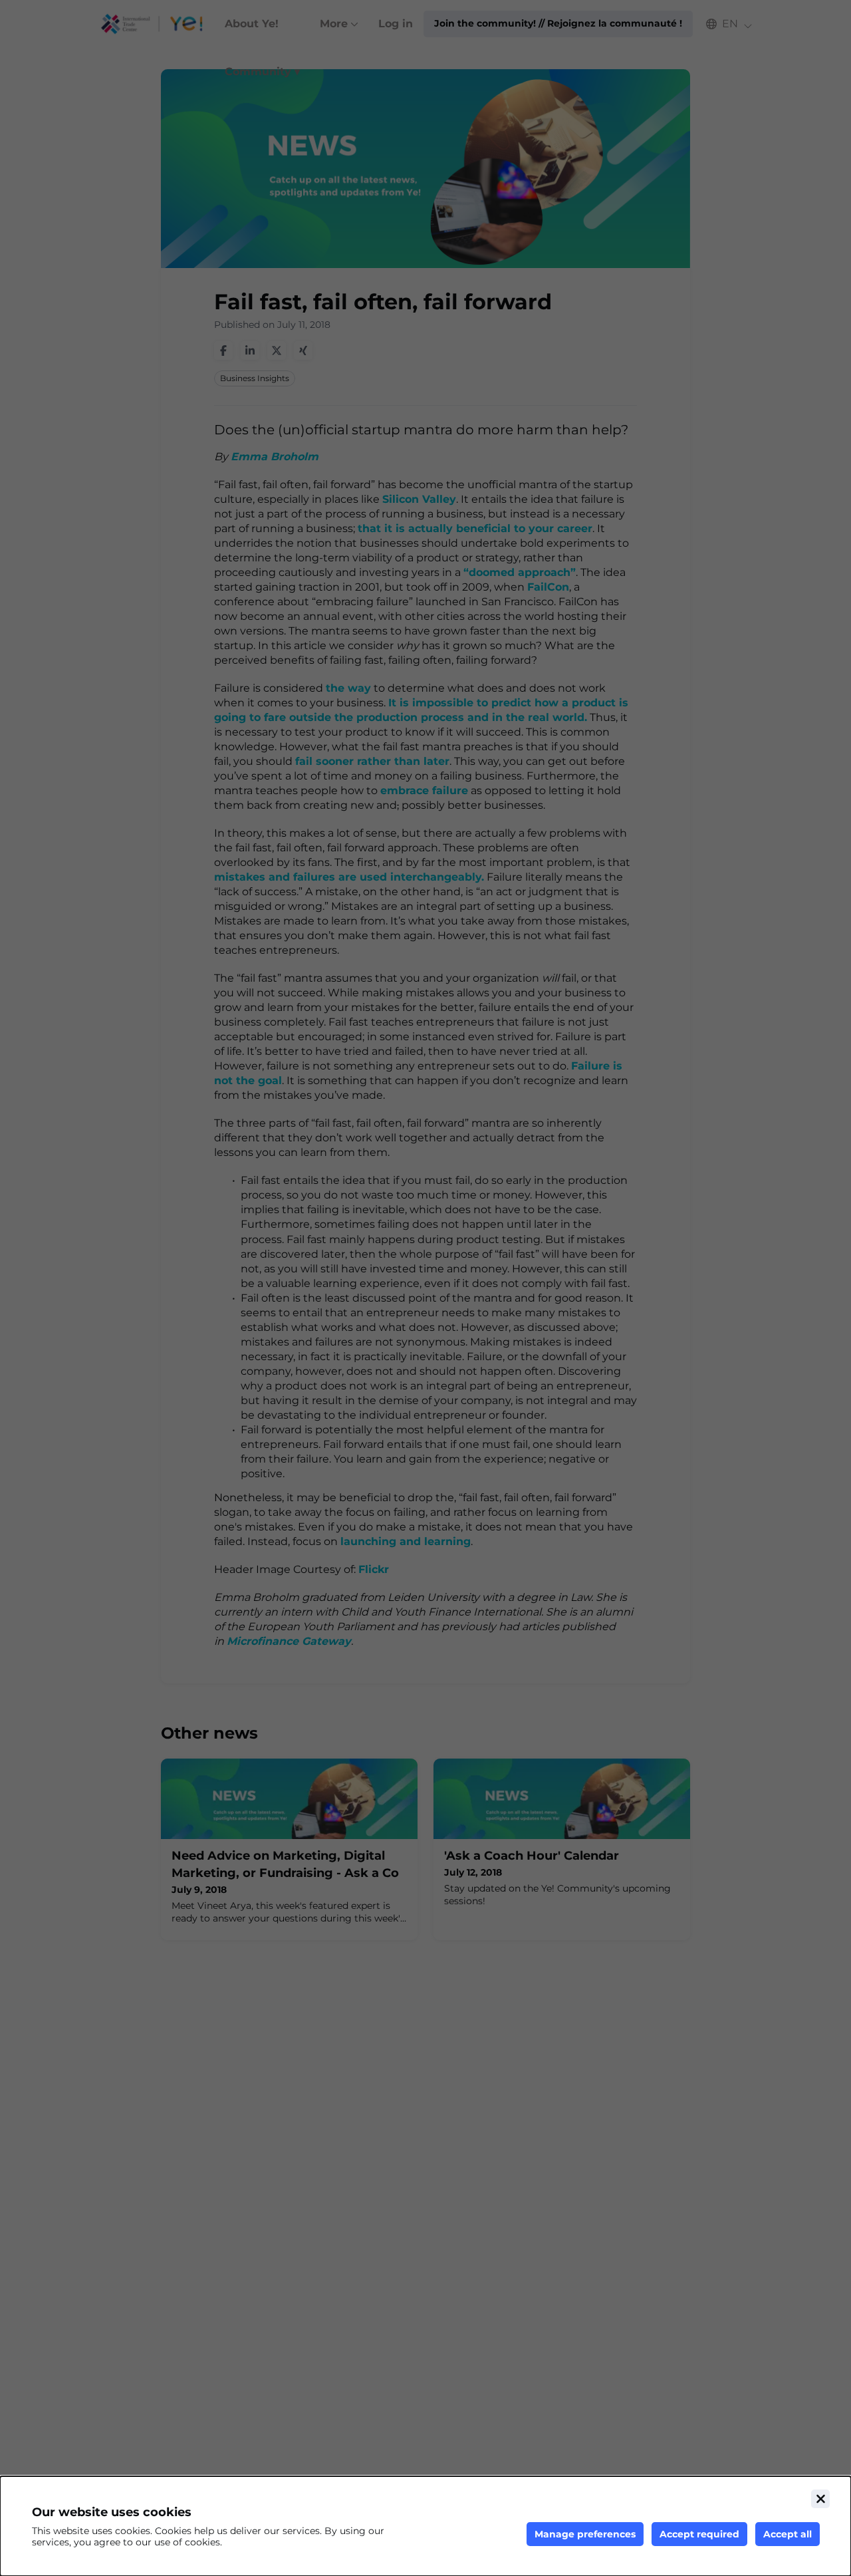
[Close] (820, 2499)
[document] (425, 2526)
